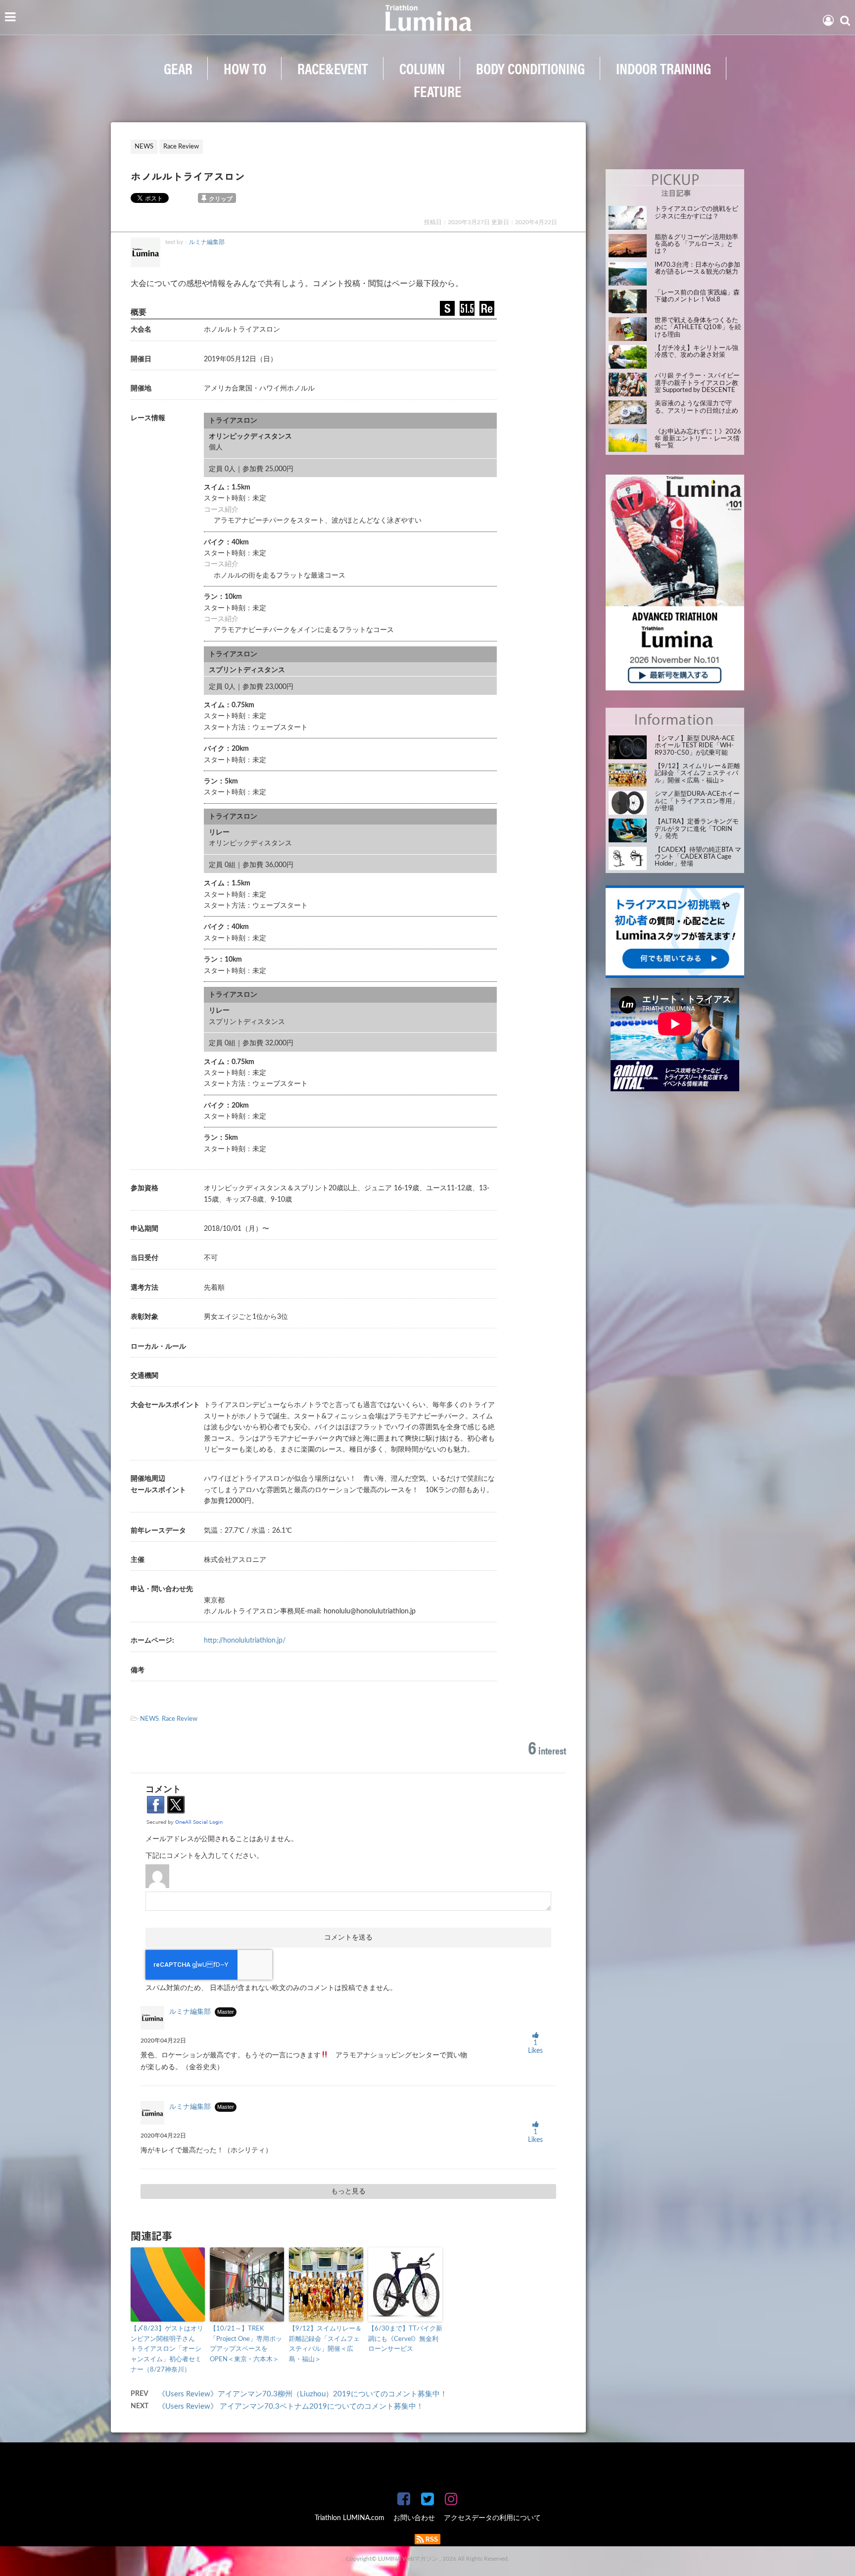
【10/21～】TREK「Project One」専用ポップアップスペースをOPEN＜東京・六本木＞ (246, 2344)
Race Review (180, 1719)
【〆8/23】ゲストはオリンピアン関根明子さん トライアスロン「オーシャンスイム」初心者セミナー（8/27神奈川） (167, 2349)
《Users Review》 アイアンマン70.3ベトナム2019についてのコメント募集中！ (291, 2406)
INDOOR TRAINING (664, 68)
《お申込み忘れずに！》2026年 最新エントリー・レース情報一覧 (698, 439)
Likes (535, 2047)
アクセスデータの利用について (492, 2518)
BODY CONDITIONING (530, 68)
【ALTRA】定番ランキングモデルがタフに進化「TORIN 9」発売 (697, 829)
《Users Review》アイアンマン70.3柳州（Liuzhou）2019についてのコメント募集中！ (303, 2394)
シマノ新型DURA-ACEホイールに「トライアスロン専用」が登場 (697, 801)
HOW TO (245, 68)
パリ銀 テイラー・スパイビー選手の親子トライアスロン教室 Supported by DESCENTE (697, 383)
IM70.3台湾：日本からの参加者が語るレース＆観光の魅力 (697, 268)
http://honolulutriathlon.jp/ (245, 1641)
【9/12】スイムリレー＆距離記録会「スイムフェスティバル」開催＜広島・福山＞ (325, 2344)
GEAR (178, 68)
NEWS (149, 1719)
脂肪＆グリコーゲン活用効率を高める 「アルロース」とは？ (696, 244)
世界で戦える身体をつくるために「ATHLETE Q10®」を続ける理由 (698, 328)
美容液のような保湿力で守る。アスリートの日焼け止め (696, 407)
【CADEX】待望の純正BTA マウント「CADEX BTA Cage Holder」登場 (698, 857)
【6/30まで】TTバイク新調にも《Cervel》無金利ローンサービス (405, 2339)
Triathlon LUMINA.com (350, 2518)
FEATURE (437, 91)
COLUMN (422, 68)
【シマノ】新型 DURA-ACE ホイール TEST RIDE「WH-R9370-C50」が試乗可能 (695, 746)
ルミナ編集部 (207, 242)
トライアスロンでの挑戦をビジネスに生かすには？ (696, 213)
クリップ (221, 199)
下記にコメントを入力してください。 (204, 1856)
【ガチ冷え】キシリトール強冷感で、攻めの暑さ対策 (696, 352)
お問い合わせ (414, 2518)
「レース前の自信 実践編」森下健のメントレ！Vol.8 (697, 296)
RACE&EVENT (333, 68)
